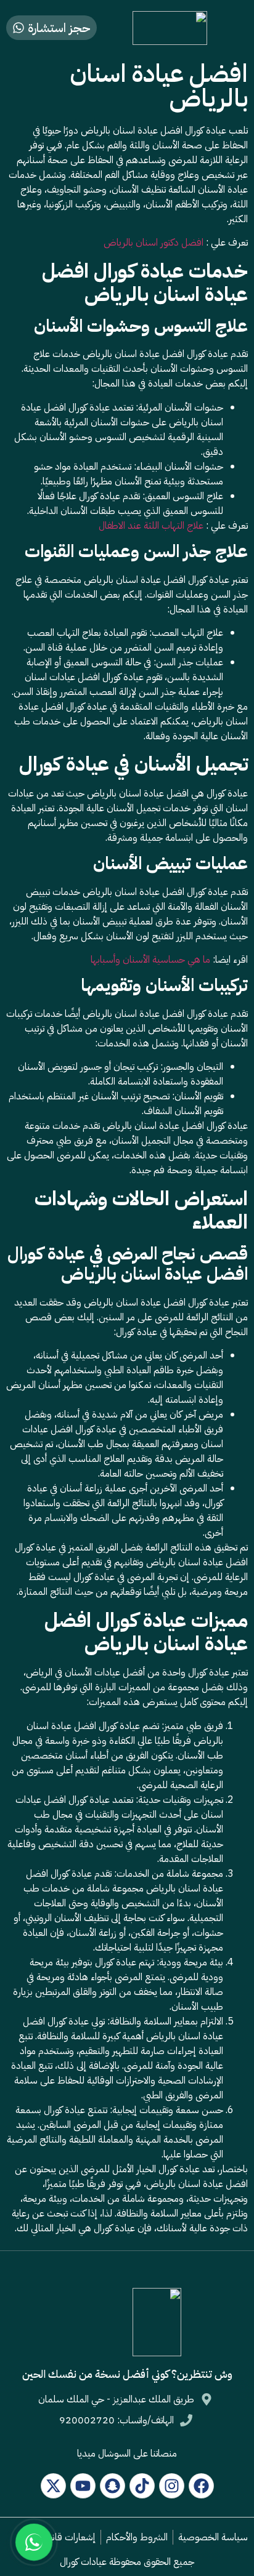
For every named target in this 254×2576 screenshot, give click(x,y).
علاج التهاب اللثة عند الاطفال (151, 526)
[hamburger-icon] (234, 28)
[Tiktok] (142, 2486)
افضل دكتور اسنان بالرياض (154, 243)
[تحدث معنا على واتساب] (34, 2542)
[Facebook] (201, 2486)
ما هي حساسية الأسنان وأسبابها (150, 960)
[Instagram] (172, 2486)
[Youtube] (83, 2486)
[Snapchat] (113, 2486)
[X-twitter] (53, 2486)
